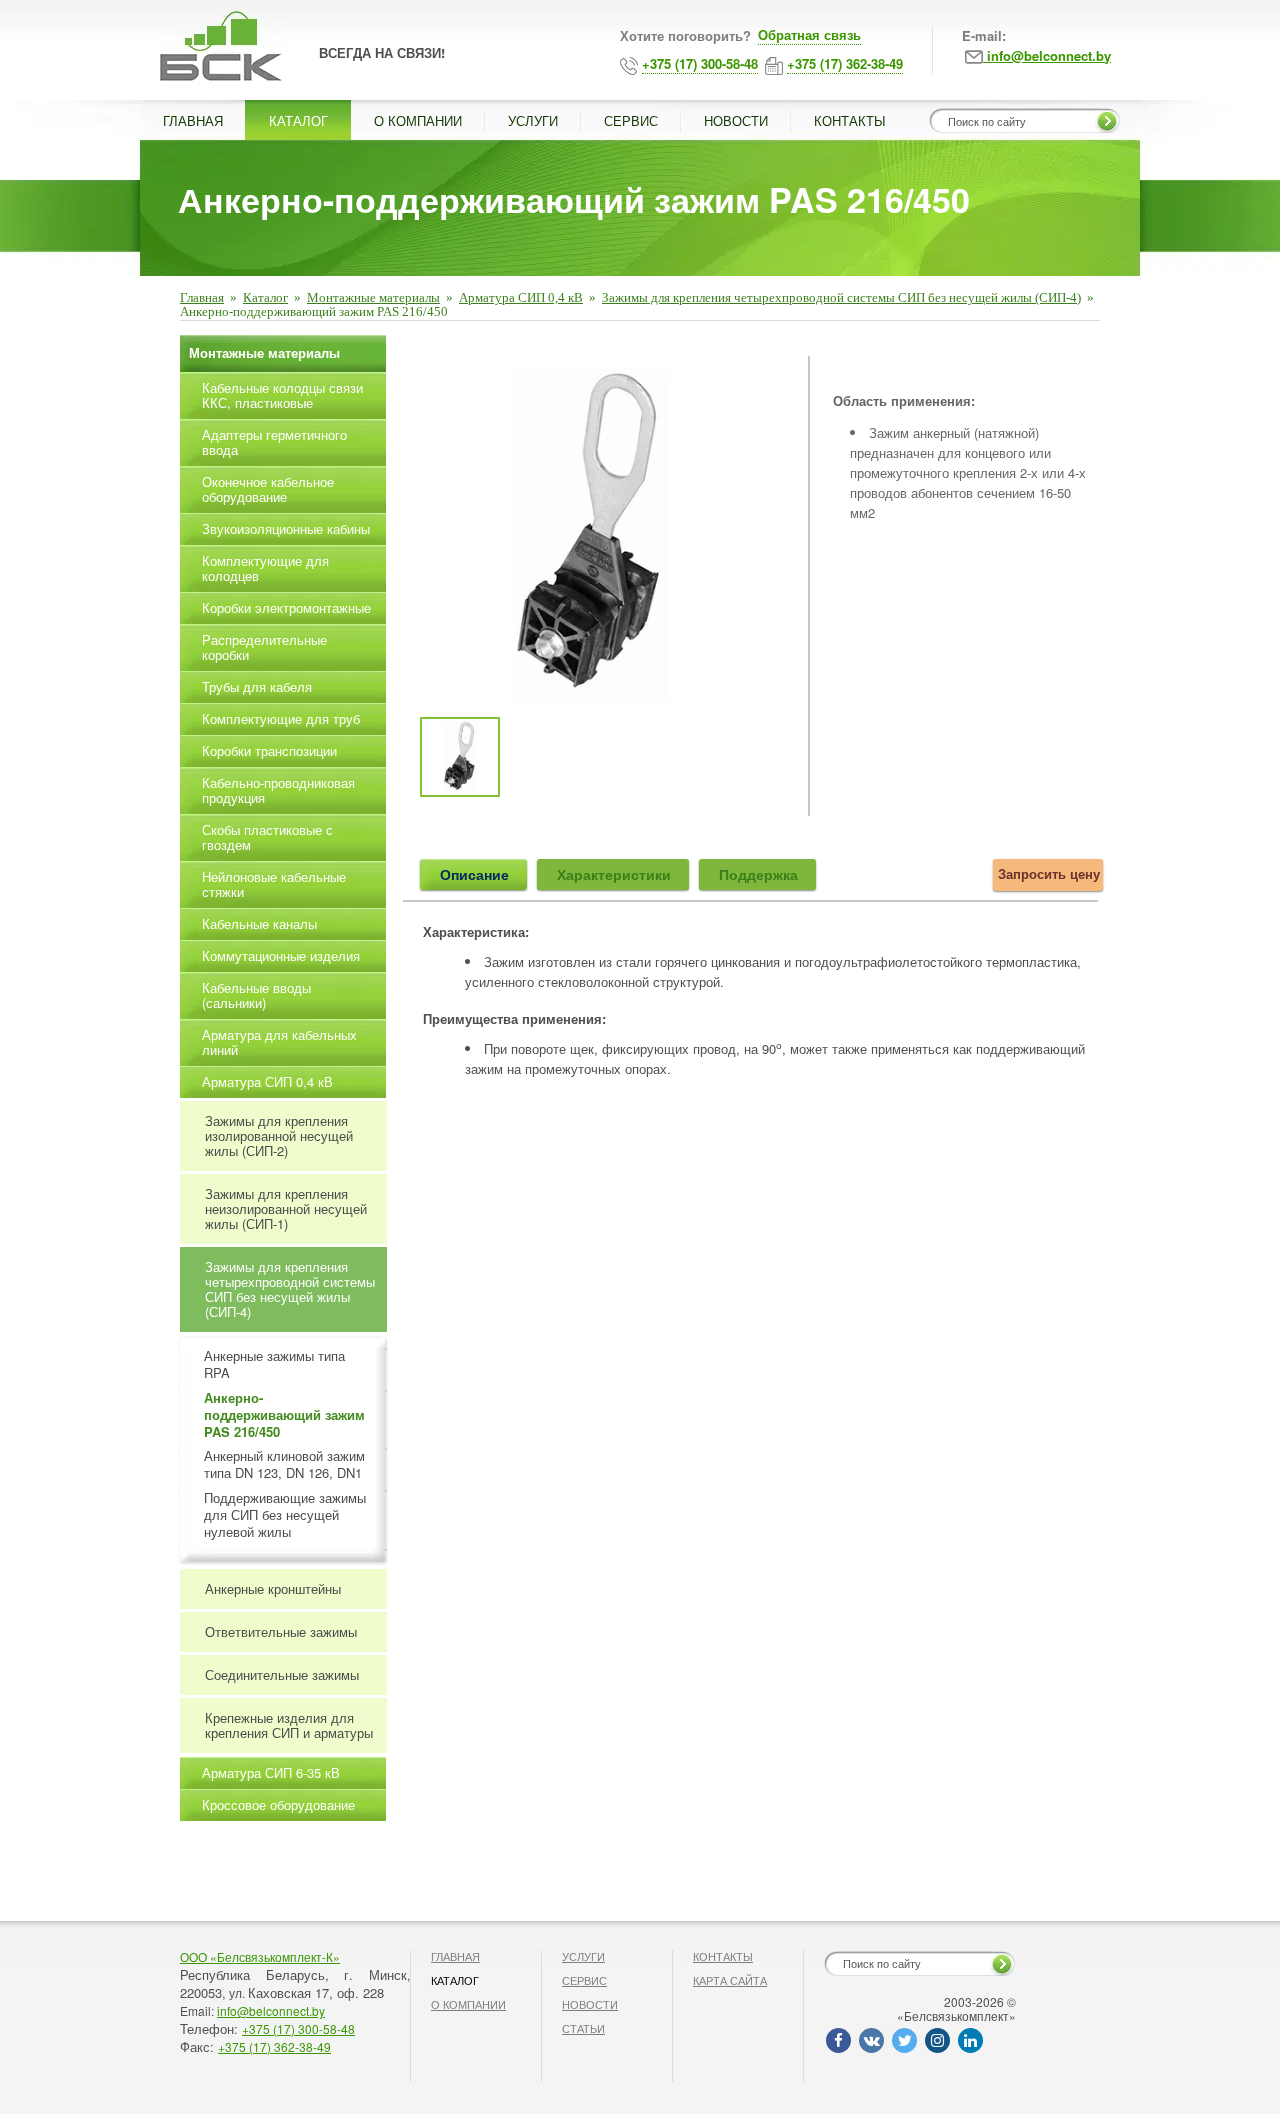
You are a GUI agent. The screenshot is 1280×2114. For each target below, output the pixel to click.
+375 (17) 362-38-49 (274, 2046)
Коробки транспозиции (269, 750)
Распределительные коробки (264, 647)
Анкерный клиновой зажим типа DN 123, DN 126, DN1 (284, 1465)
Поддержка (758, 874)
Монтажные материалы (373, 297)
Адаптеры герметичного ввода (274, 442)
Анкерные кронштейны (273, 1588)
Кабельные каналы (259, 923)
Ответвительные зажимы (281, 1631)
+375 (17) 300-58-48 (298, 2028)
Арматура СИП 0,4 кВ (521, 297)
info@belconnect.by (271, 2010)
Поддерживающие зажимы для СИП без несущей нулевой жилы (285, 1515)
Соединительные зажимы (282, 1674)
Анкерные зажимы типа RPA (274, 1365)
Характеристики (614, 874)
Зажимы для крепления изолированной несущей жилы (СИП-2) (279, 1135)
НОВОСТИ (736, 120)
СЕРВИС (631, 120)
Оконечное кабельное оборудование (268, 489)
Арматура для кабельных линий (279, 1042)
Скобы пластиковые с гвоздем (267, 837)
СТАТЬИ (583, 2028)
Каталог (265, 297)
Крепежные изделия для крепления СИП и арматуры (289, 1725)
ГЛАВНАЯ (193, 120)
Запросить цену (1049, 873)
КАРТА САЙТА (730, 1980)
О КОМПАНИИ (418, 120)
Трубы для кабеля (257, 686)
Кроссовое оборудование (278, 1804)
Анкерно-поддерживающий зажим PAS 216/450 (284, 1415)
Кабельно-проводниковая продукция (278, 790)
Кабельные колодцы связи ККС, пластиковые (282, 395)
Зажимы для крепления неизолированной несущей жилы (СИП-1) (286, 1208)
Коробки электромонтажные (286, 607)
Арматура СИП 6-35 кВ (271, 1772)
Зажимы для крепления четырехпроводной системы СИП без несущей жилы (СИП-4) (841, 297)
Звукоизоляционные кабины (286, 528)
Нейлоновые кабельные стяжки (274, 884)
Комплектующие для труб (281, 718)
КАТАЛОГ (298, 120)
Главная (202, 297)
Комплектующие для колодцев (265, 568)
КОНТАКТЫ (850, 120)
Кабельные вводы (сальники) (256, 995)
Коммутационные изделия (281, 955)
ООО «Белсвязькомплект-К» (260, 1956)
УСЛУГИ (533, 120)
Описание (474, 874)
